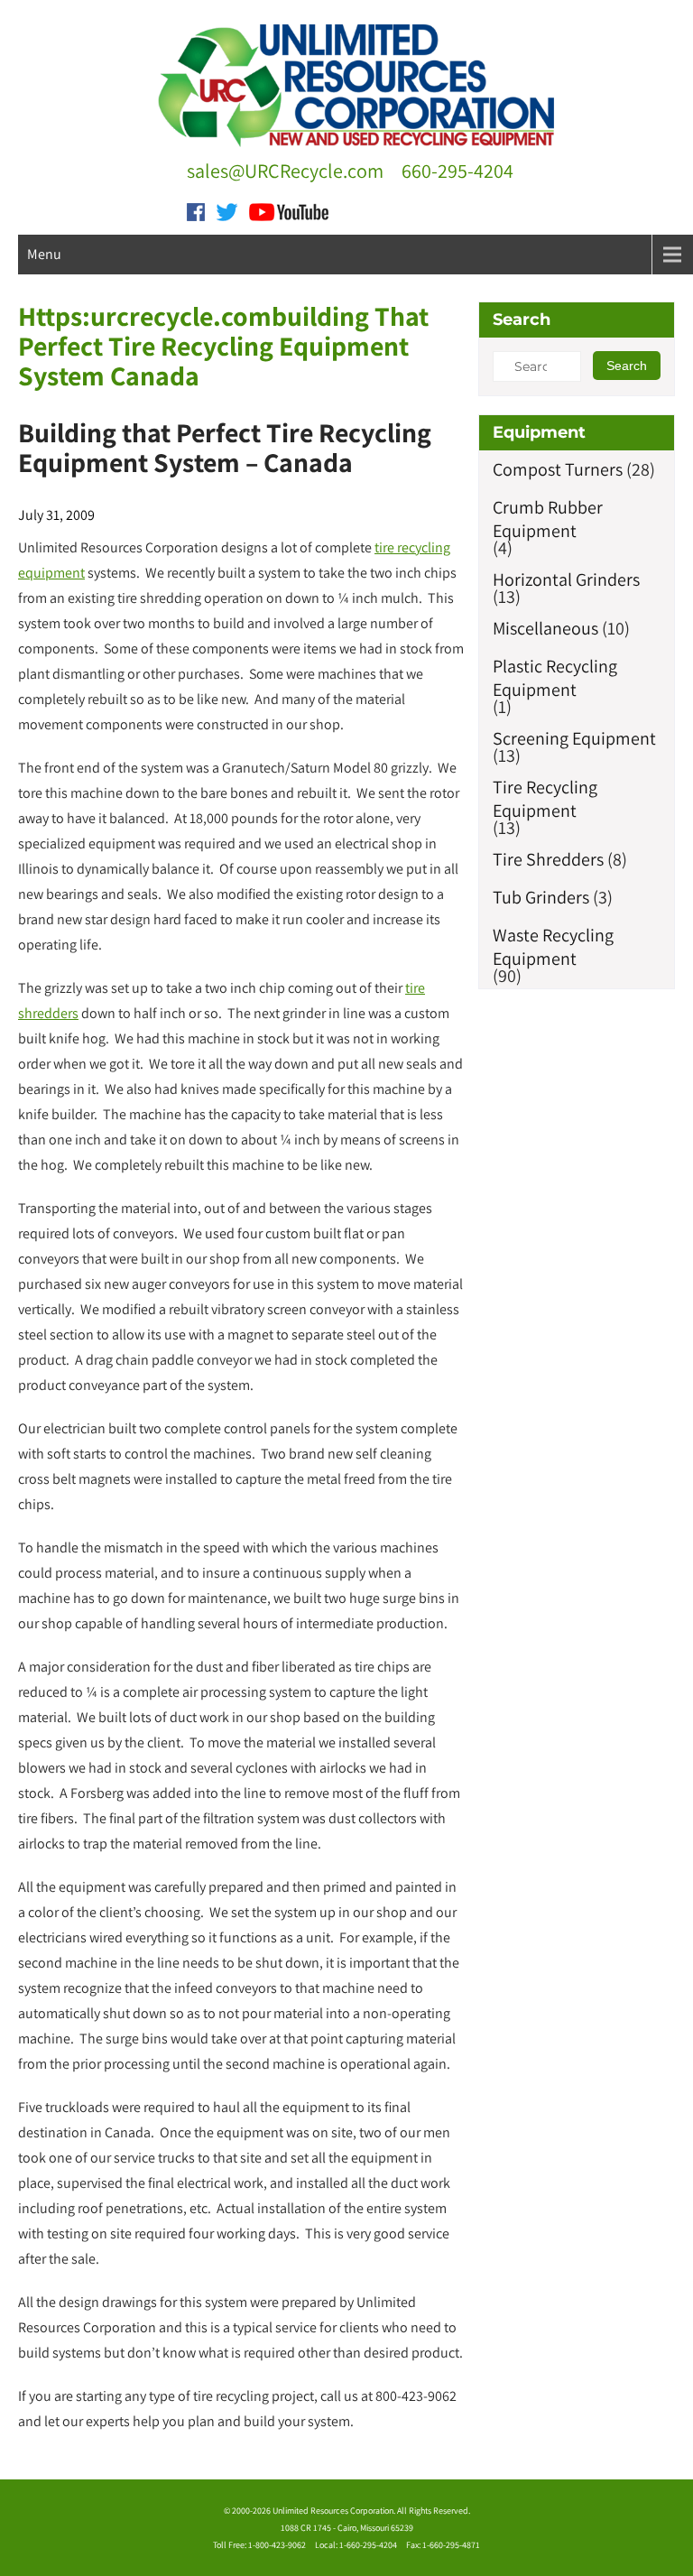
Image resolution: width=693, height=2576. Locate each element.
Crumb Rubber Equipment (548, 519)
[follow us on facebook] (196, 210)
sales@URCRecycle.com (285, 171)
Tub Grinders (541, 897)
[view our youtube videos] (289, 210)
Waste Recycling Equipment (553, 947)
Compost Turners (558, 469)
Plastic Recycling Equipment (555, 678)
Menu (44, 254)
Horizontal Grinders (566, 579)
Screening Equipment (574, 738)
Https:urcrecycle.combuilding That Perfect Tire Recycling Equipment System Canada (223, 346)
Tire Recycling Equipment (545, 799)
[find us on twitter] (227, 210)
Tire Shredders (548, 859)
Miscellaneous (545, 628)
